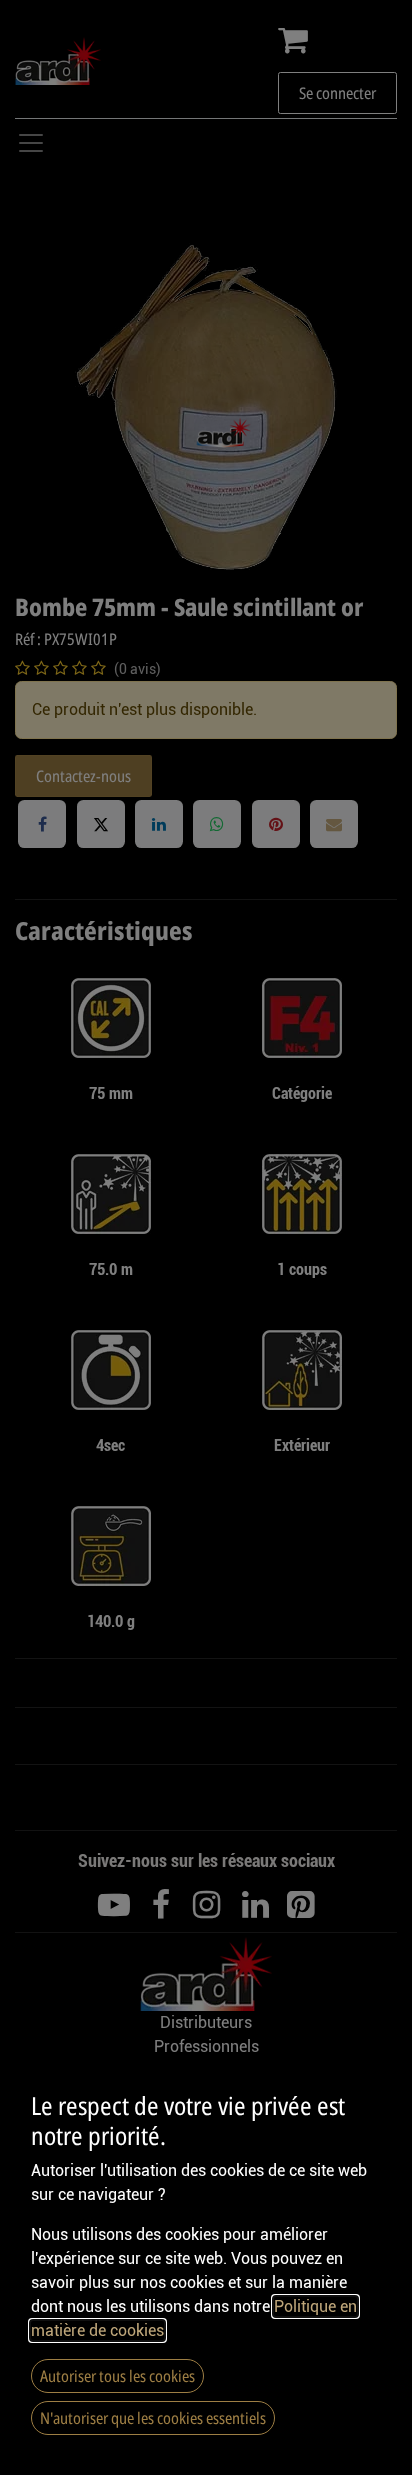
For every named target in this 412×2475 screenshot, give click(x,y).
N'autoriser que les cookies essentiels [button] (153, 2418)
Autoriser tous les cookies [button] (117, 2376)
